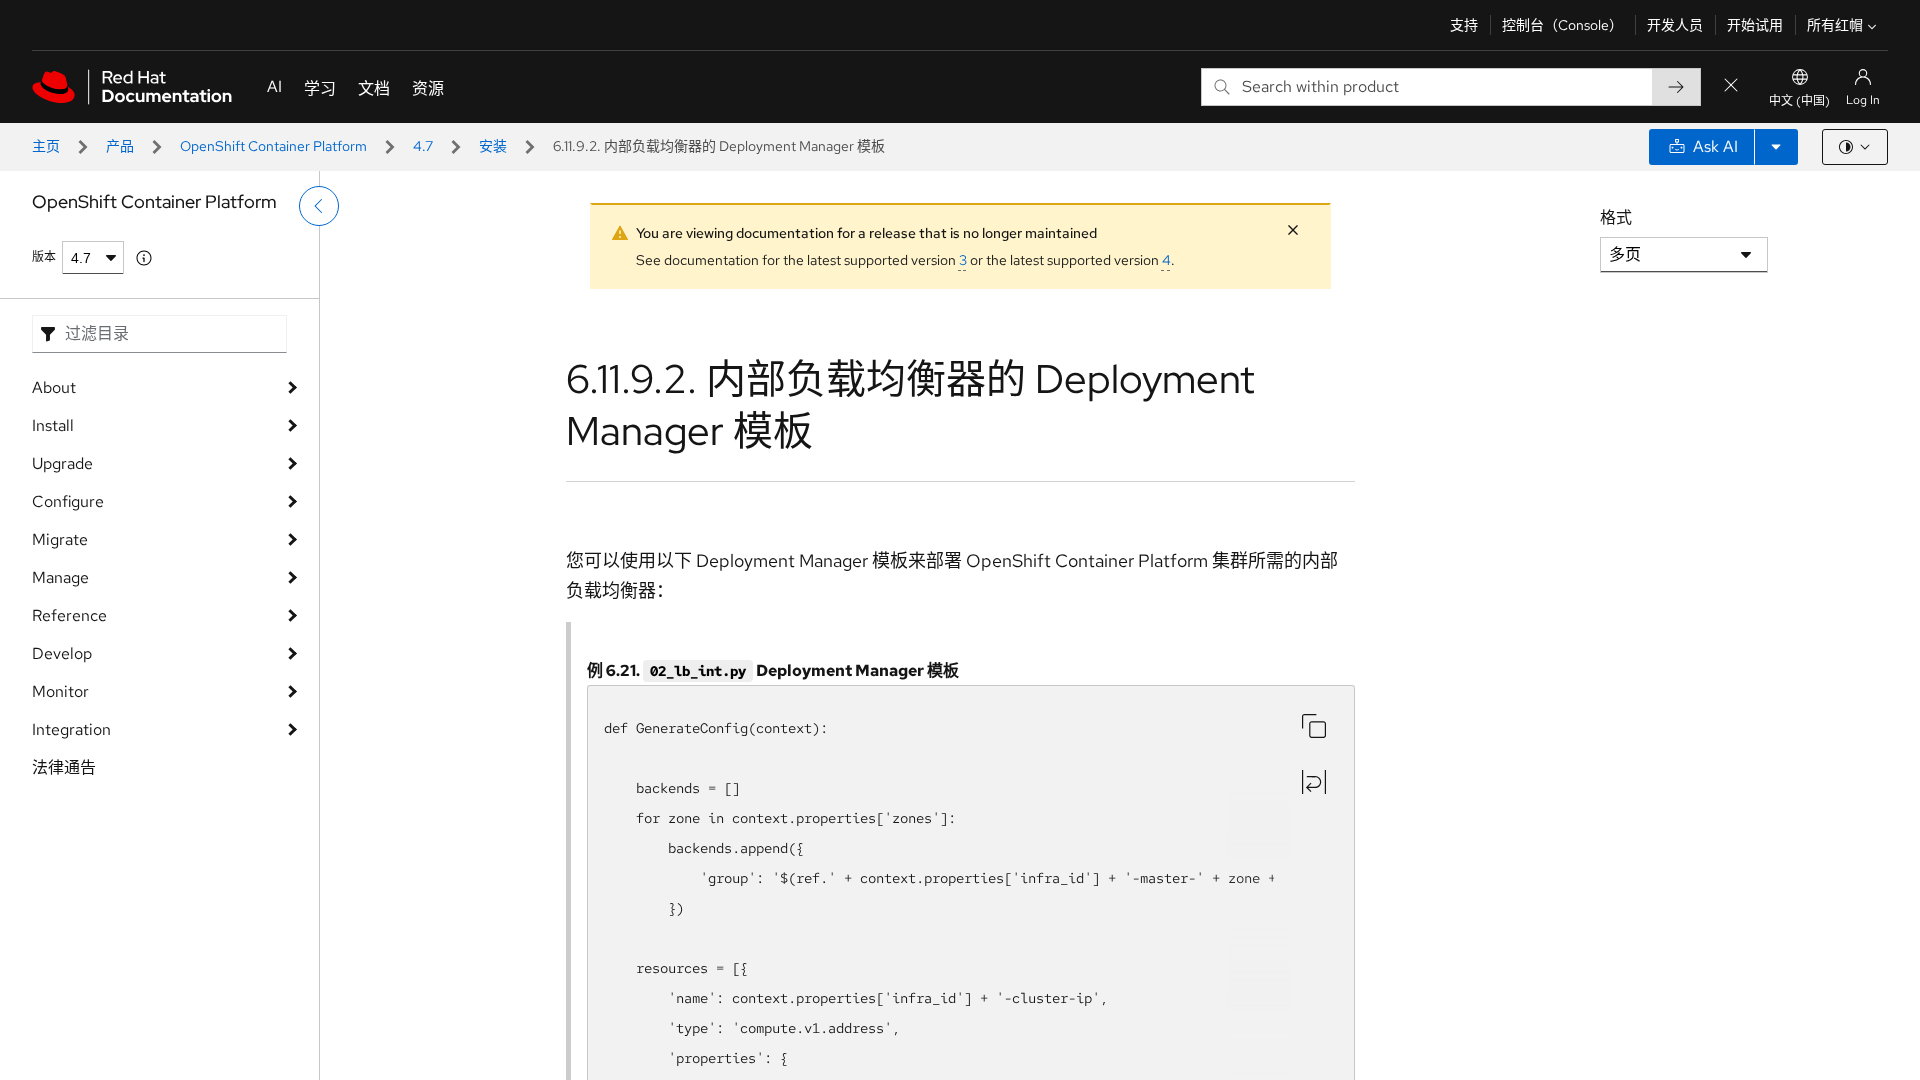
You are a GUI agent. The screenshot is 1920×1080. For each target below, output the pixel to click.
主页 (46, 146)
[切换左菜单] (319, 206)
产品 (120, 146)
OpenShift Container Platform (273, 146)
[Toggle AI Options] (1776, 147)
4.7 (423, 146)
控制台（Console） (1562, 25)
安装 (493, 146)
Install (53, 425)
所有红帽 (1835, 25)
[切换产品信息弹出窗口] (144, 258)
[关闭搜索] (1731, 86)
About (54, 387)
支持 (1464, 25)
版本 (44, 257)
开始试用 (1755, 25)
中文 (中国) (1799, 101)
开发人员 (1675, 25)
